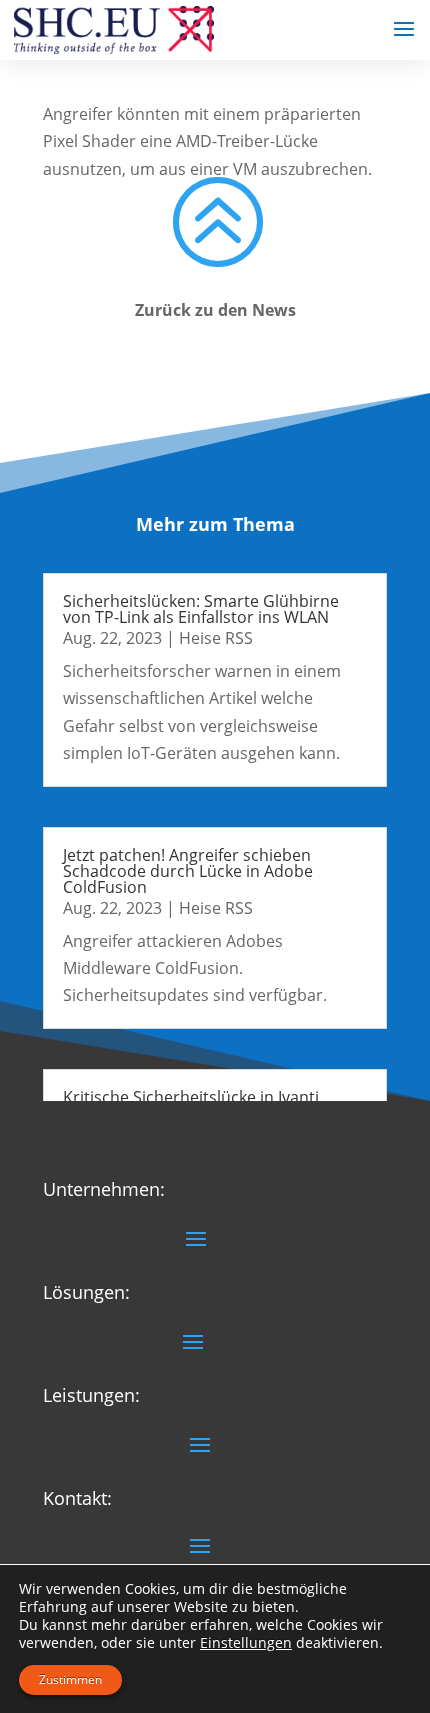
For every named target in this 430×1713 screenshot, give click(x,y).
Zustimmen (70, 1679)
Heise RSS (216, 638)
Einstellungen (246, 1643)
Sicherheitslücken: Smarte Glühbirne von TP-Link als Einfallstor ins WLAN (201, 609)
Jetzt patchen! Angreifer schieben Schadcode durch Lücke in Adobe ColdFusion (188, 871)
